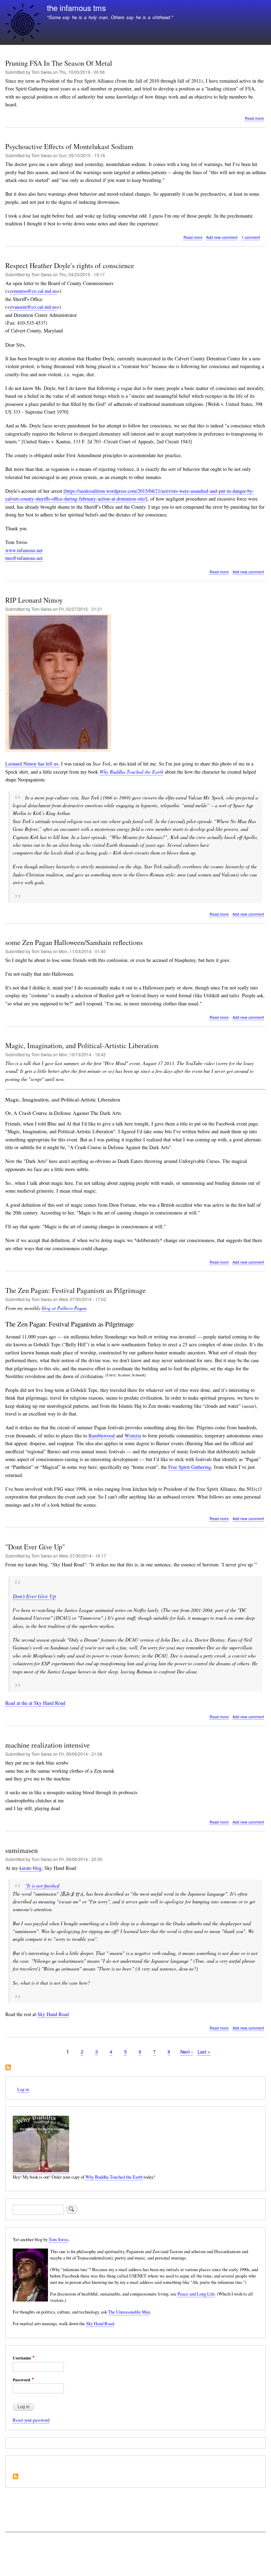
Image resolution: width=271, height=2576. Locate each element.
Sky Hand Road (53, 2014)
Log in (23, 2089)
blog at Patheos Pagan (64, 1308)
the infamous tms (76, 7)
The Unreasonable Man (129, 2312)
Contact (13, 2544)
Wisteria (133, 1435)
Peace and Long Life (196, 2294)
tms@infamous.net (24, 558)
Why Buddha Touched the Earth (131, 772)
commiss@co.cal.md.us (33, 291)
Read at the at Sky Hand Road (35, 1703)
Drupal (37, 2557)
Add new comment (222, 237)
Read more (254, 118)
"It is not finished (42, 1886)
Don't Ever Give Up (34, 1596)
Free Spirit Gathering (190, 1467)
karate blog (31, 1868)
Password (22, 2380)
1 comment (251, 237)
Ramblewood (102, 1435)
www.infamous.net (24, 550)
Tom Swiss (59, 2240)
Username (22, 2358)
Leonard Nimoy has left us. (32, 764)
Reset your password (31, 2420)
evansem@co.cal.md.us (33, 307)
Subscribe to (8, 2068)
